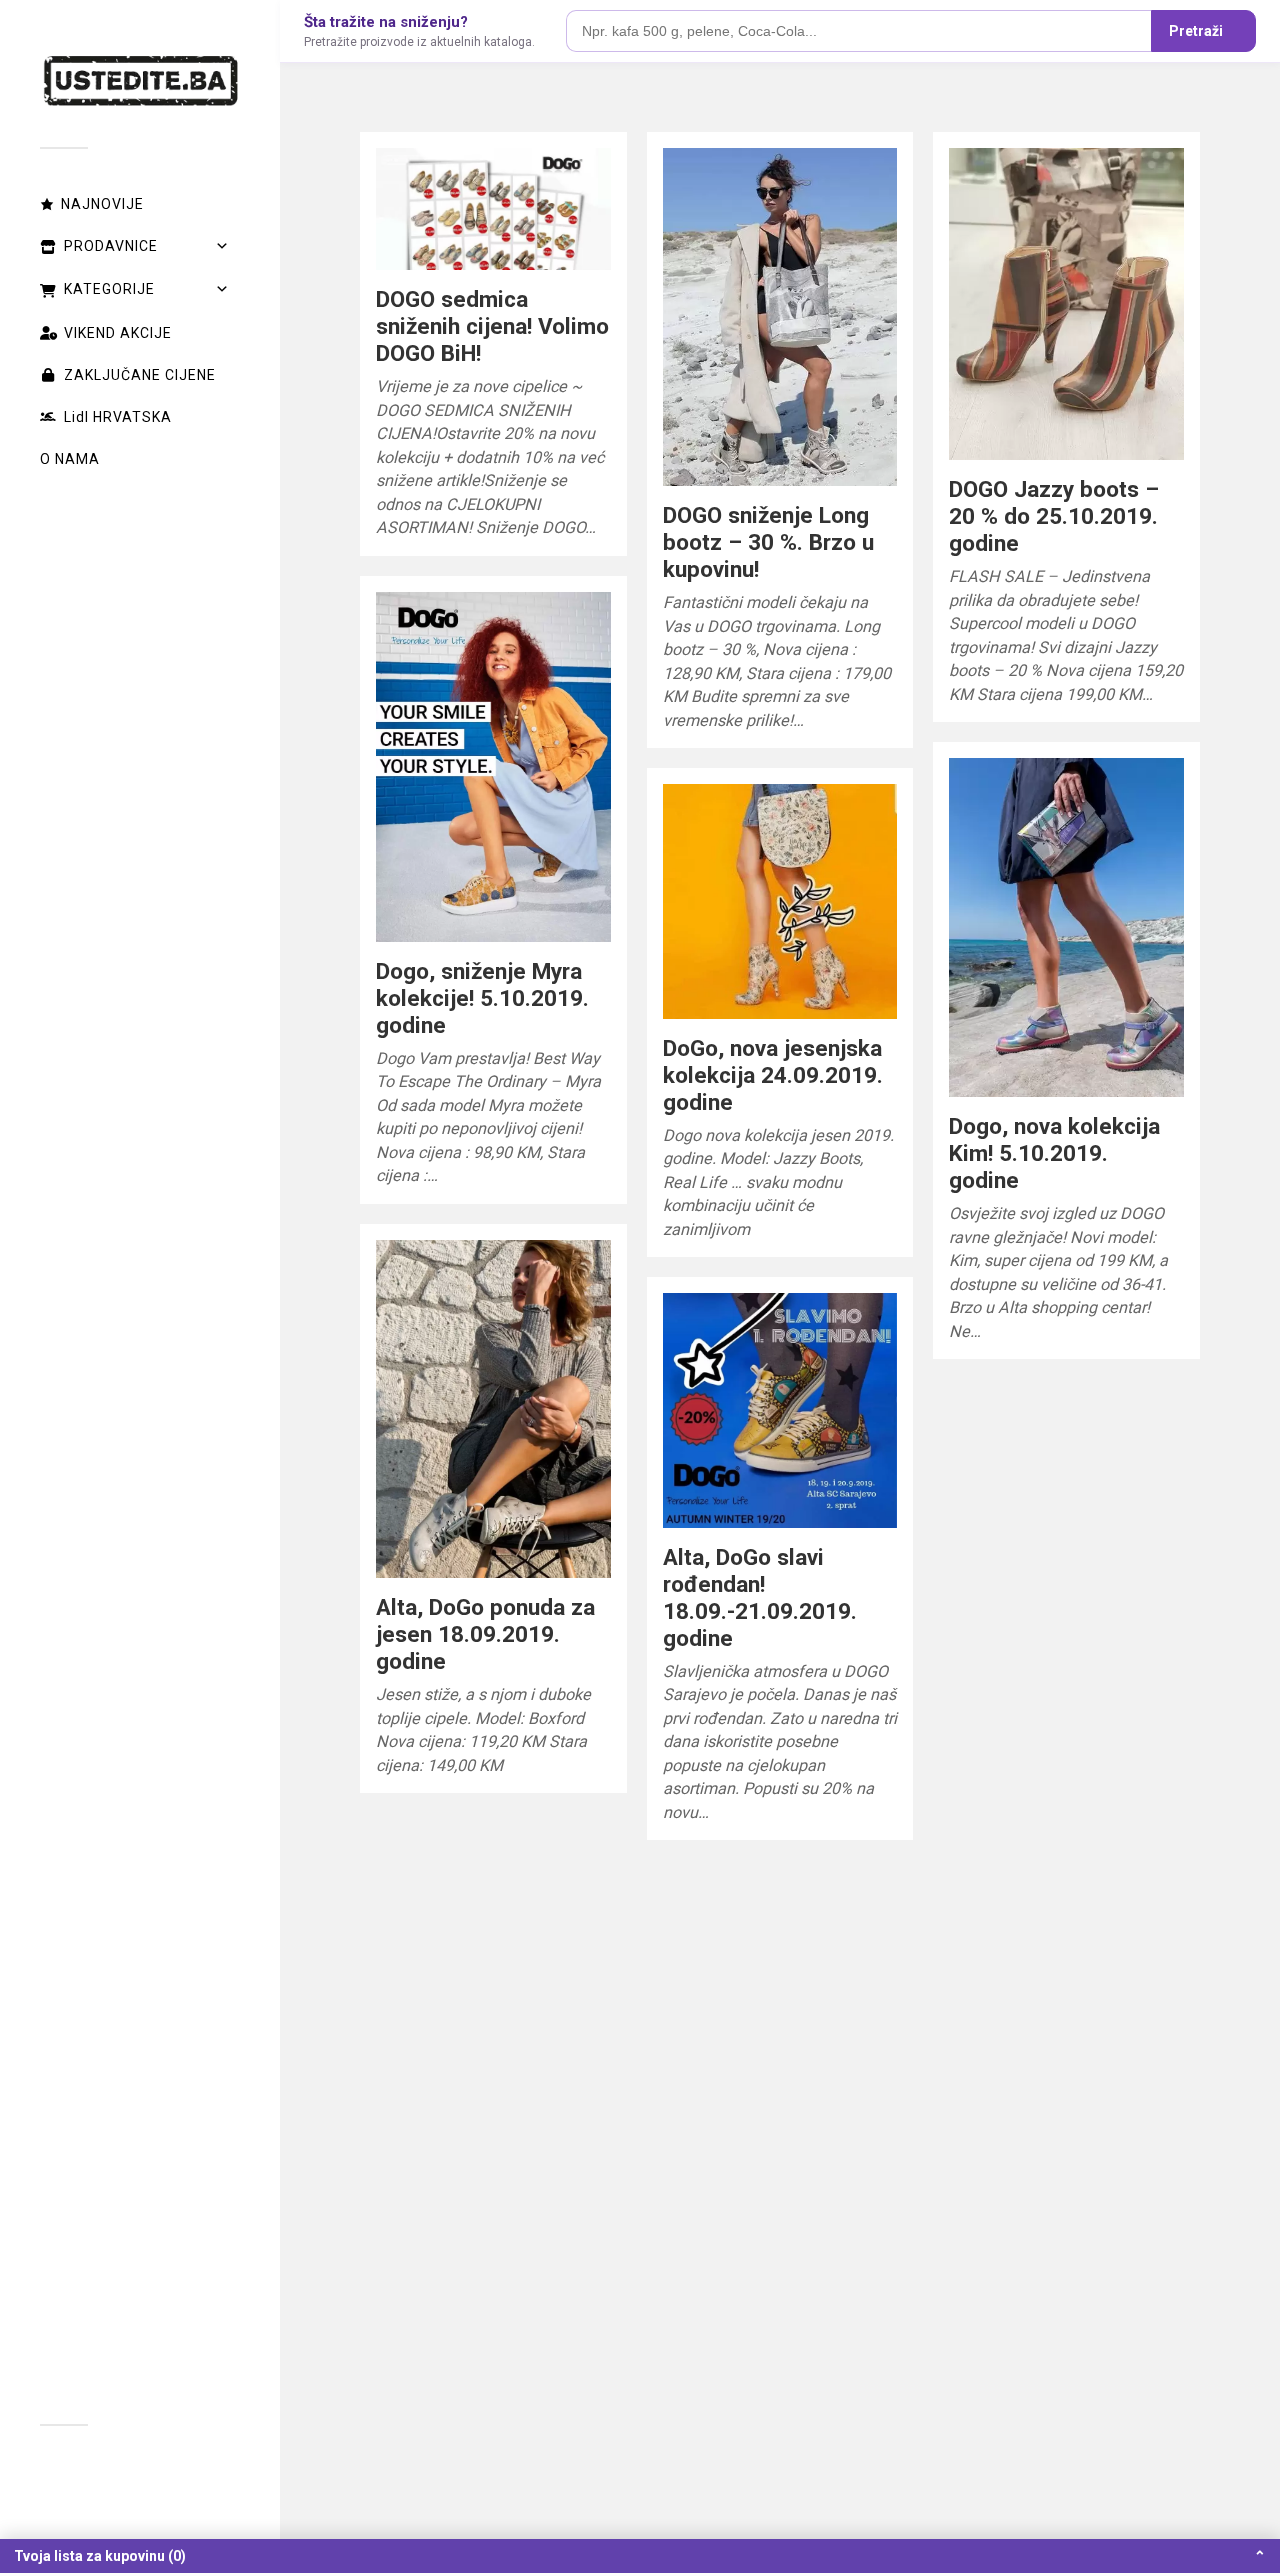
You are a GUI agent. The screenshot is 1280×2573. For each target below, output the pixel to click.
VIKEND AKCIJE (118, 333)
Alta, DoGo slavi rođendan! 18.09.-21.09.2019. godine (760, 1597)
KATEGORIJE (109, 289)
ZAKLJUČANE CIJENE (140, 375)
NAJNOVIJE (102, 204)
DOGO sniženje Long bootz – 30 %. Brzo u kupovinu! (768, 542)
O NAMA (70, 459)
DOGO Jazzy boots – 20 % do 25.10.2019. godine (1054, 516)
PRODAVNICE (111, 246)
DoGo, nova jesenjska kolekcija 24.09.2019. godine (773, 1075)
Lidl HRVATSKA (118, 417)
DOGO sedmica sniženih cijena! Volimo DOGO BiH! (492, 326)
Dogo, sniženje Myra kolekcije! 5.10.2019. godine (482, 998)
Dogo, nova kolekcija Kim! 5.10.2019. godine (1054, 1153)
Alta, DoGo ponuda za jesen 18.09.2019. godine (485, 1634)
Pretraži (1196, 31)
